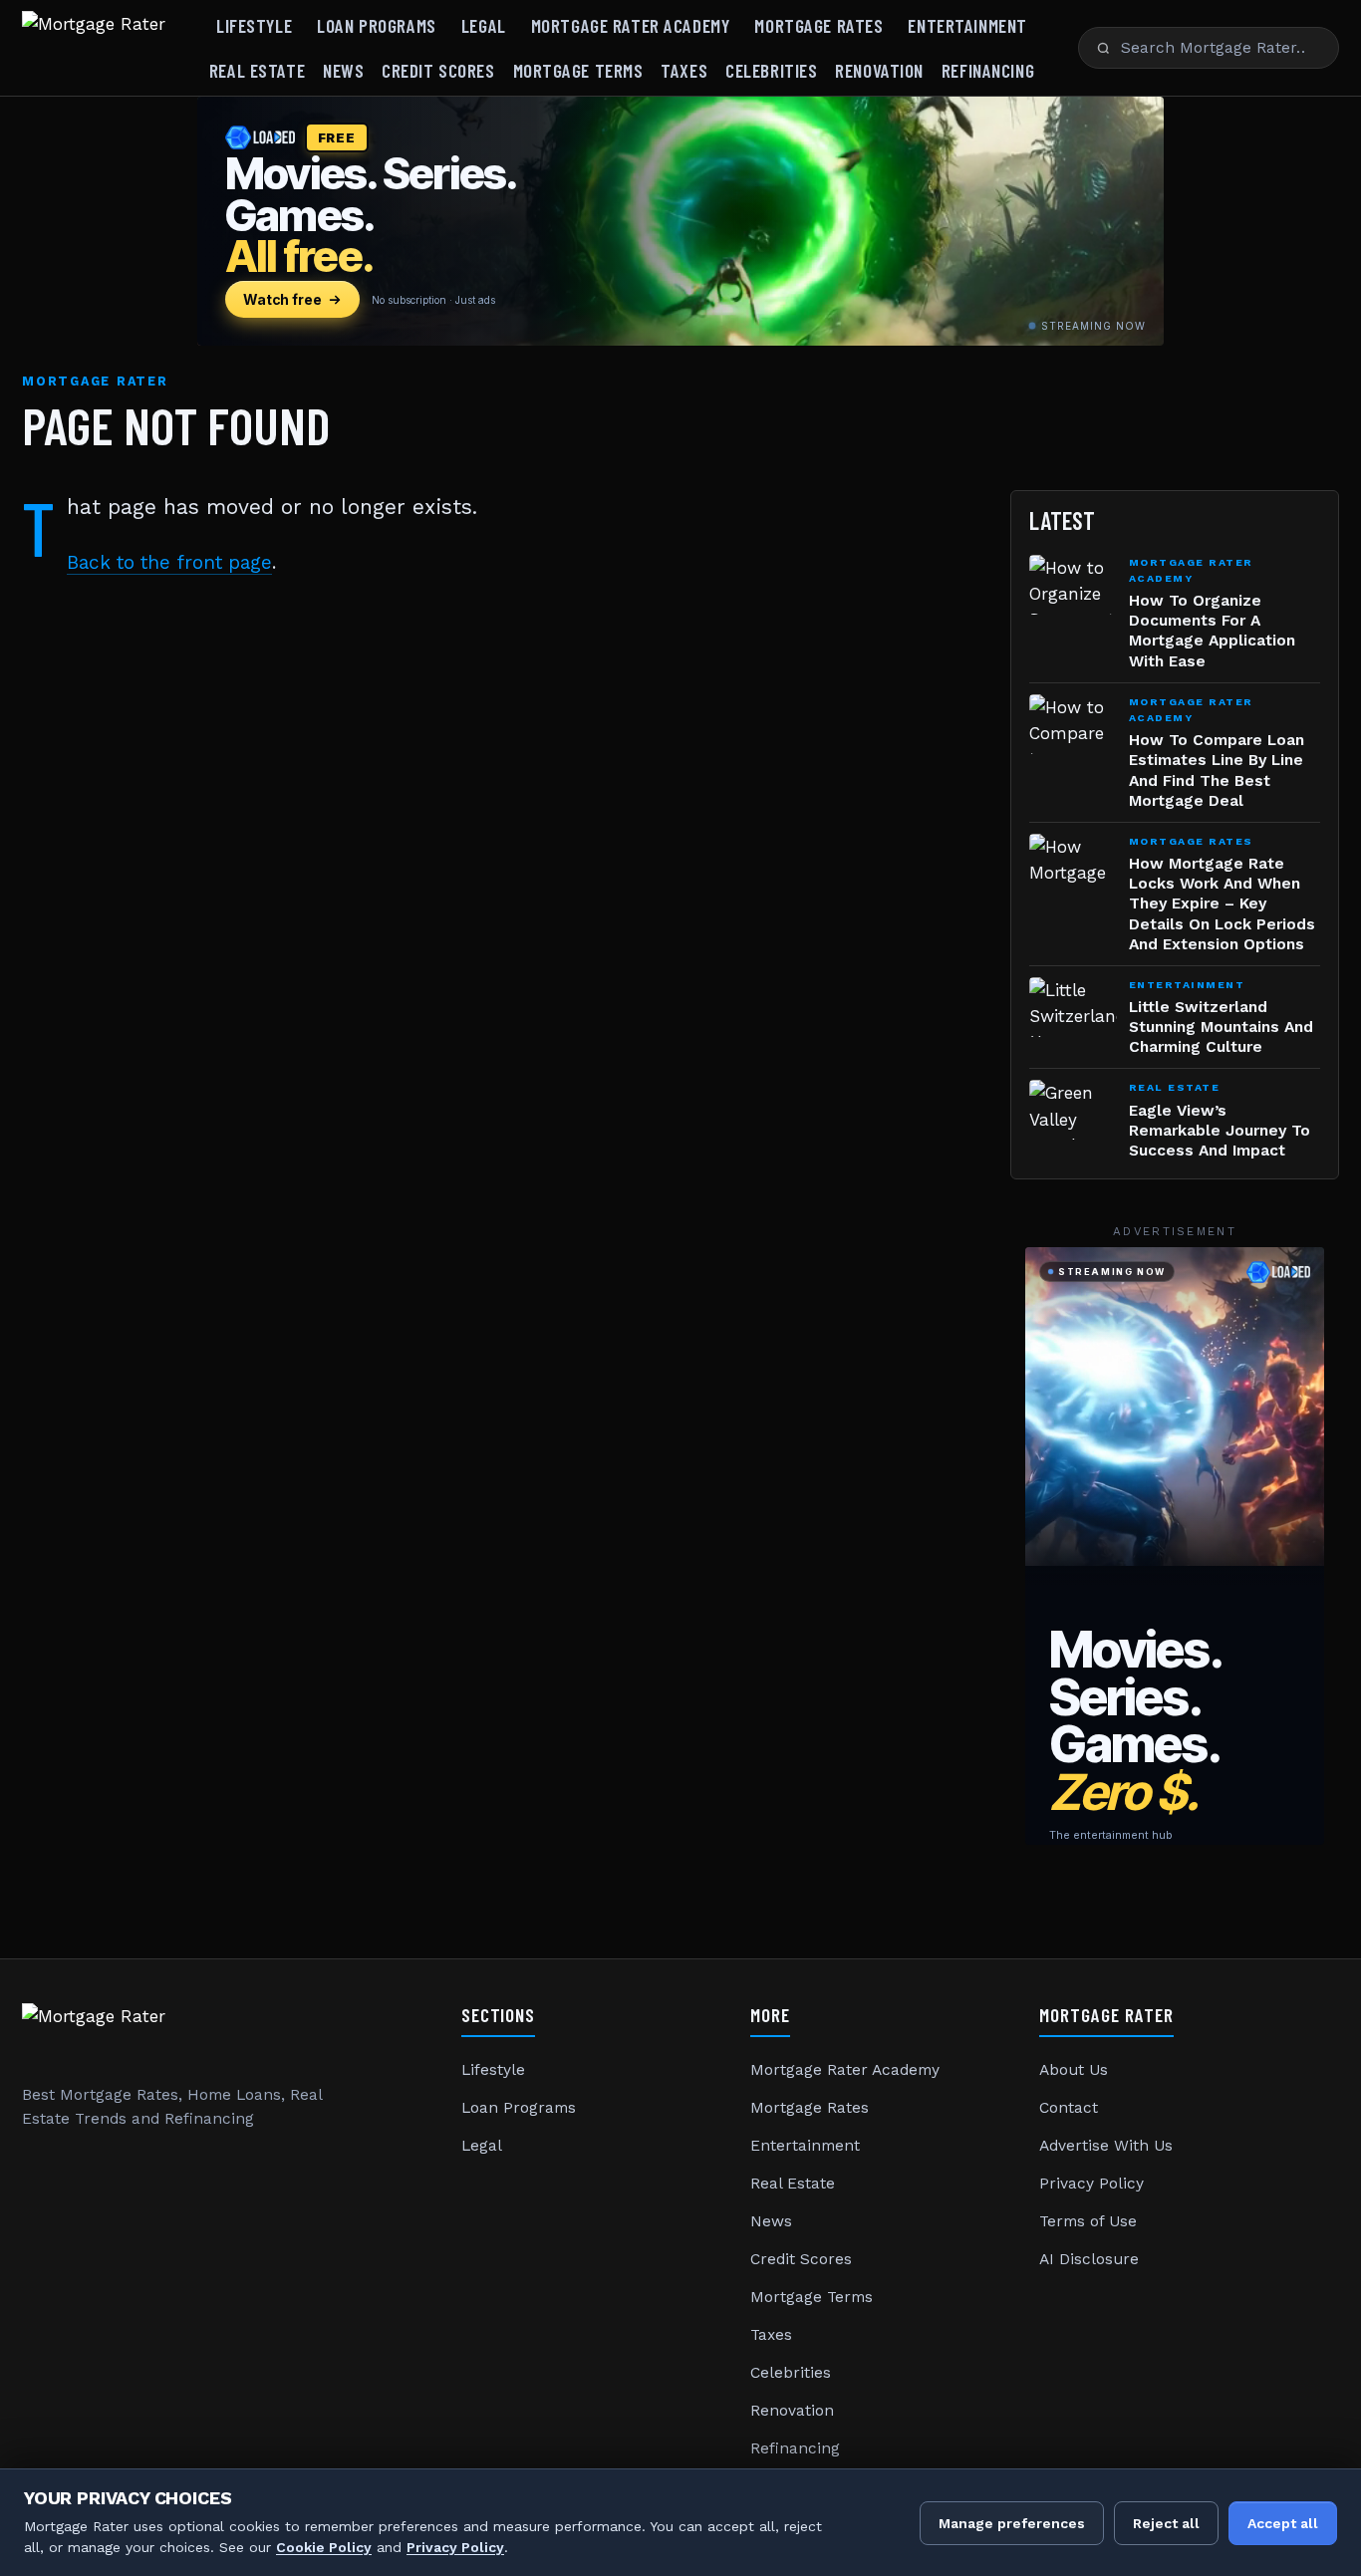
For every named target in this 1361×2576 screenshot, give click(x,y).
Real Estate (257, 70)
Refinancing (988, 70)
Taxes (684, 70)
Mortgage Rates (818, 25)
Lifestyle (254, 25)
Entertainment (967, 25)
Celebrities (771, 70)
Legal (484, 25)
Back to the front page (169, 562)
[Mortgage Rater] (94, 48)
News (343, 70)
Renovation (879, 70)
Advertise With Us (1106, 2146)
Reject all (1166, 2523)
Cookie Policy (324, 2547)
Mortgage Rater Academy (631, 25)
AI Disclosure (1089, 2259)
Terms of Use (1088, 2221)
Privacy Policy (1091, 2184)
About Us (1074, 2070)
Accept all (1283, 2523)
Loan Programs (376, 25)
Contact (1069, 2108)
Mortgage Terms (578, 70)
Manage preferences (1012, 2523)
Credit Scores (438, 70)
